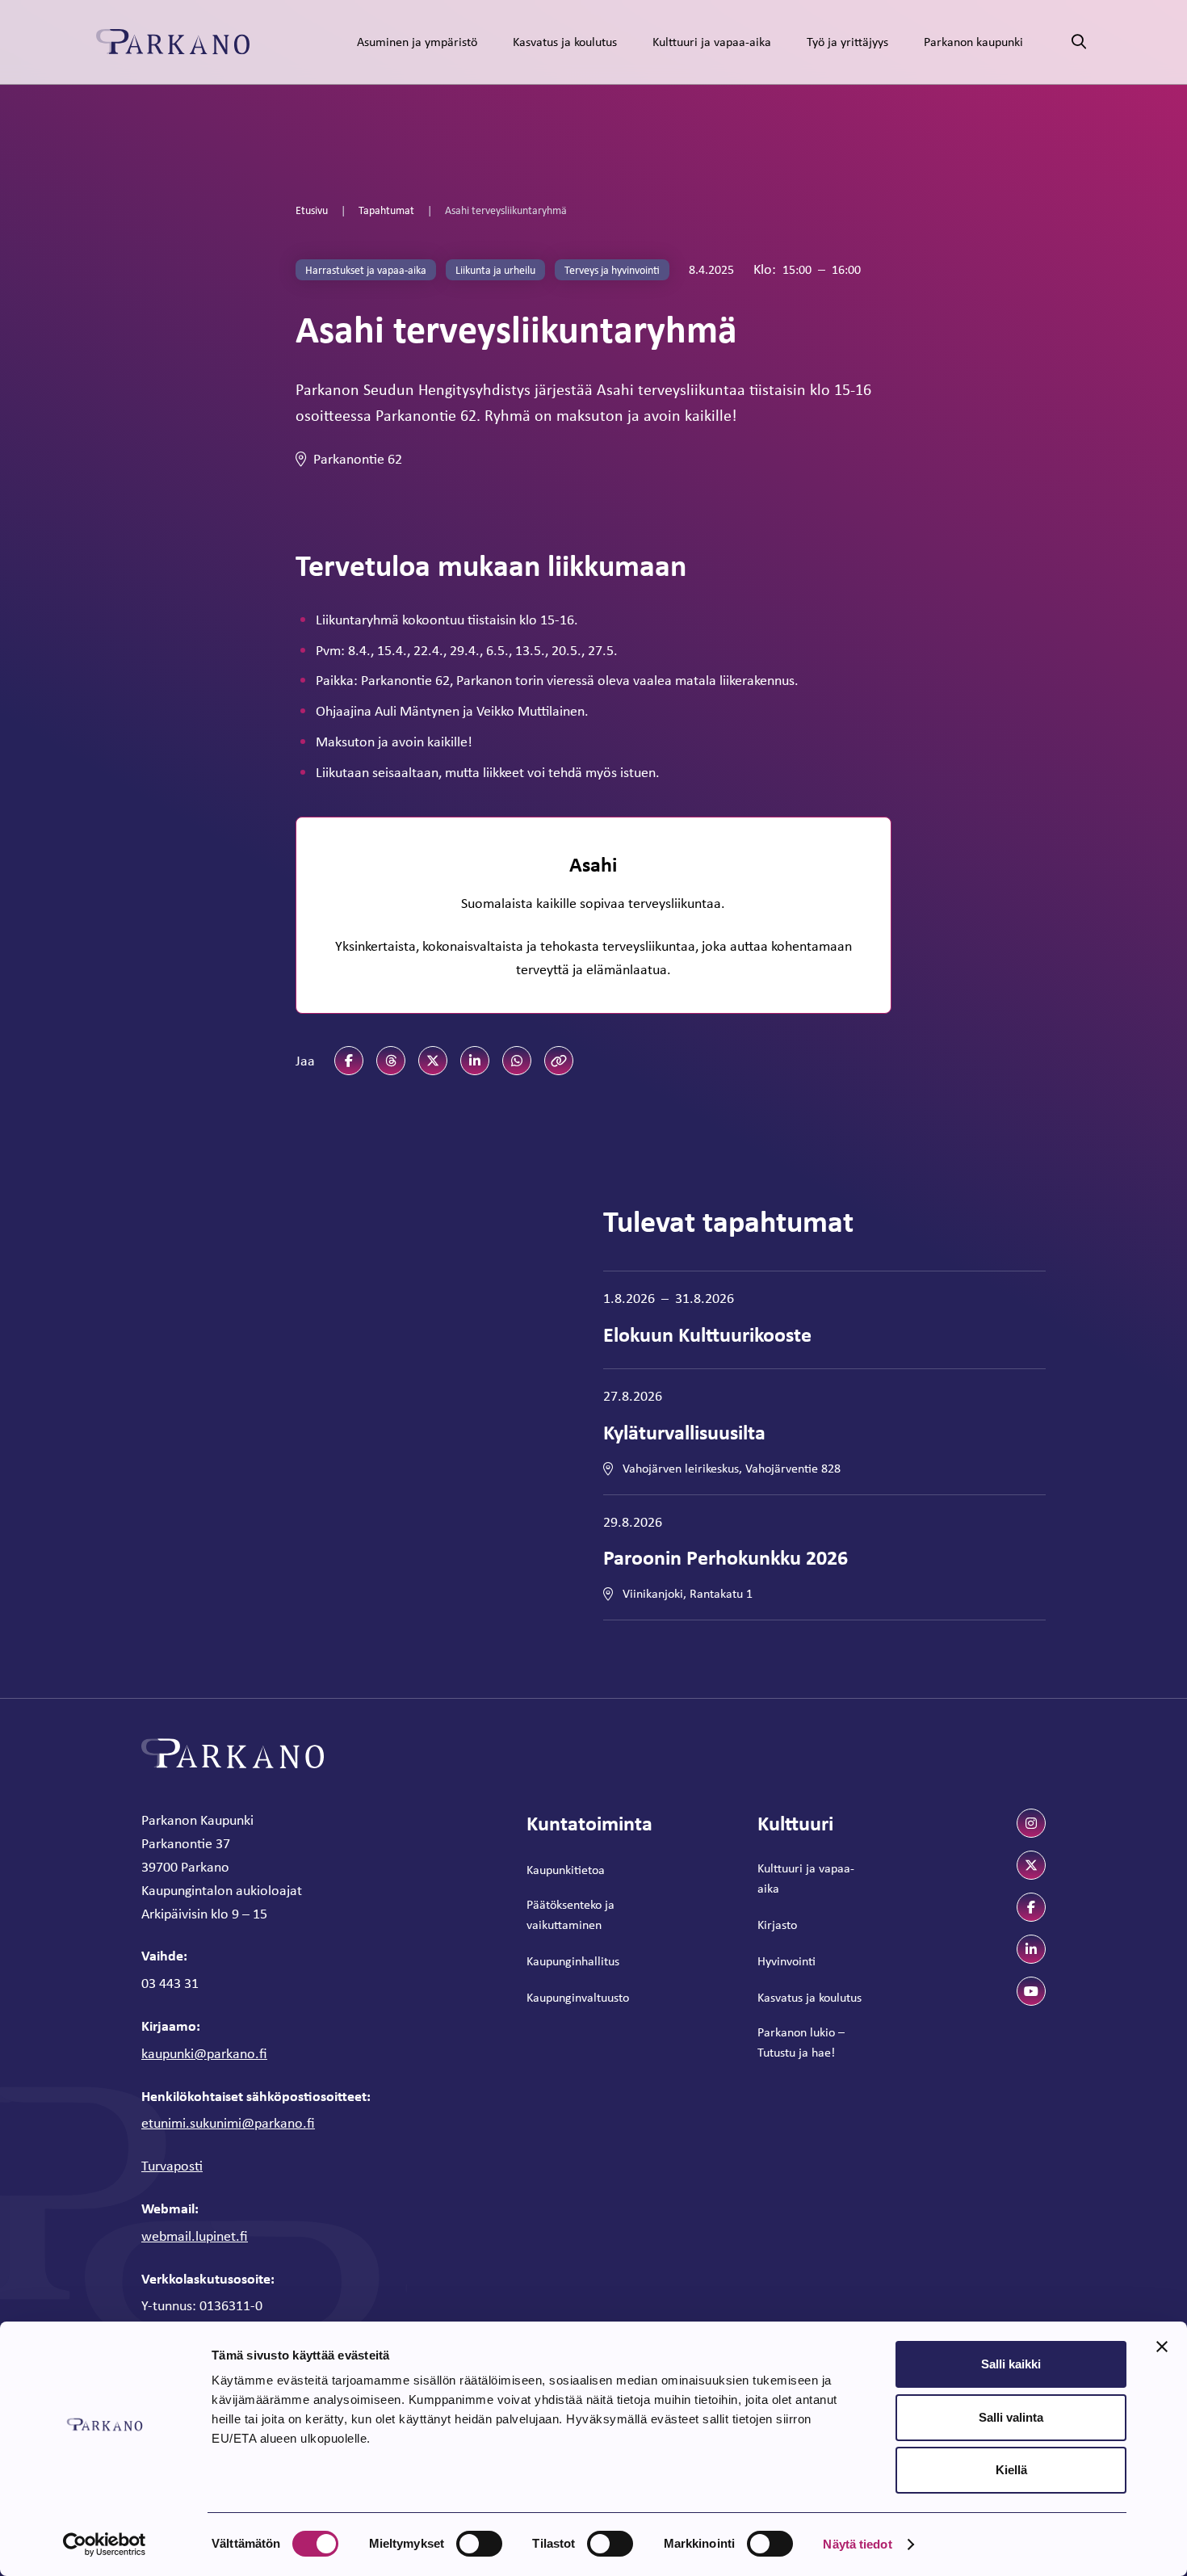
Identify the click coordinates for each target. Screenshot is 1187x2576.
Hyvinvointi (786, 1961)
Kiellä (1011, 2470)
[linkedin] (1031, 1949)
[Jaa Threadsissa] (391, 1061)
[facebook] (1031, 1907)
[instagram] (1031, 1823)
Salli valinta (1011, 2417)
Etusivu (312, 210)
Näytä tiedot (857, 2544)
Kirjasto (777, 1925)
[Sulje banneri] (1162, 2347)
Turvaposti (172, 2166)
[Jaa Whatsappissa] (517, 1061)
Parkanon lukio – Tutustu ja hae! (801, 2042)
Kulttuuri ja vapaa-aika (712, 42)
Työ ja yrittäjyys (847, 42)
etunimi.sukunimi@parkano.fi (228, 2123)
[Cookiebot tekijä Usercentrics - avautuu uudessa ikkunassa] (105, 2544)
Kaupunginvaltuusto (578, 1997)
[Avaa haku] (1079, 42)
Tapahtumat (386, 210)
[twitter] (1031, 1865)
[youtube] (1031, 1991)
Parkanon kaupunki (973, 42)
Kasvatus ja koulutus (565, 42)
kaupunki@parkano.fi (204, 2053)
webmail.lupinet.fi (195, 2236)
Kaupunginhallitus (573, 1961)
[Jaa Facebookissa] (349, 1061)
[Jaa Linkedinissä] (475, 1061)
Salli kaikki (1011, 2364)
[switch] (479, 2544)
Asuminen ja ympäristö (417, 42)
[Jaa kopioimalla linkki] (559, 1061)
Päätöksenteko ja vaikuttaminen (570, 1915)
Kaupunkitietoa (566, 1870)
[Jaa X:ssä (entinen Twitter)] (433, 1061)
